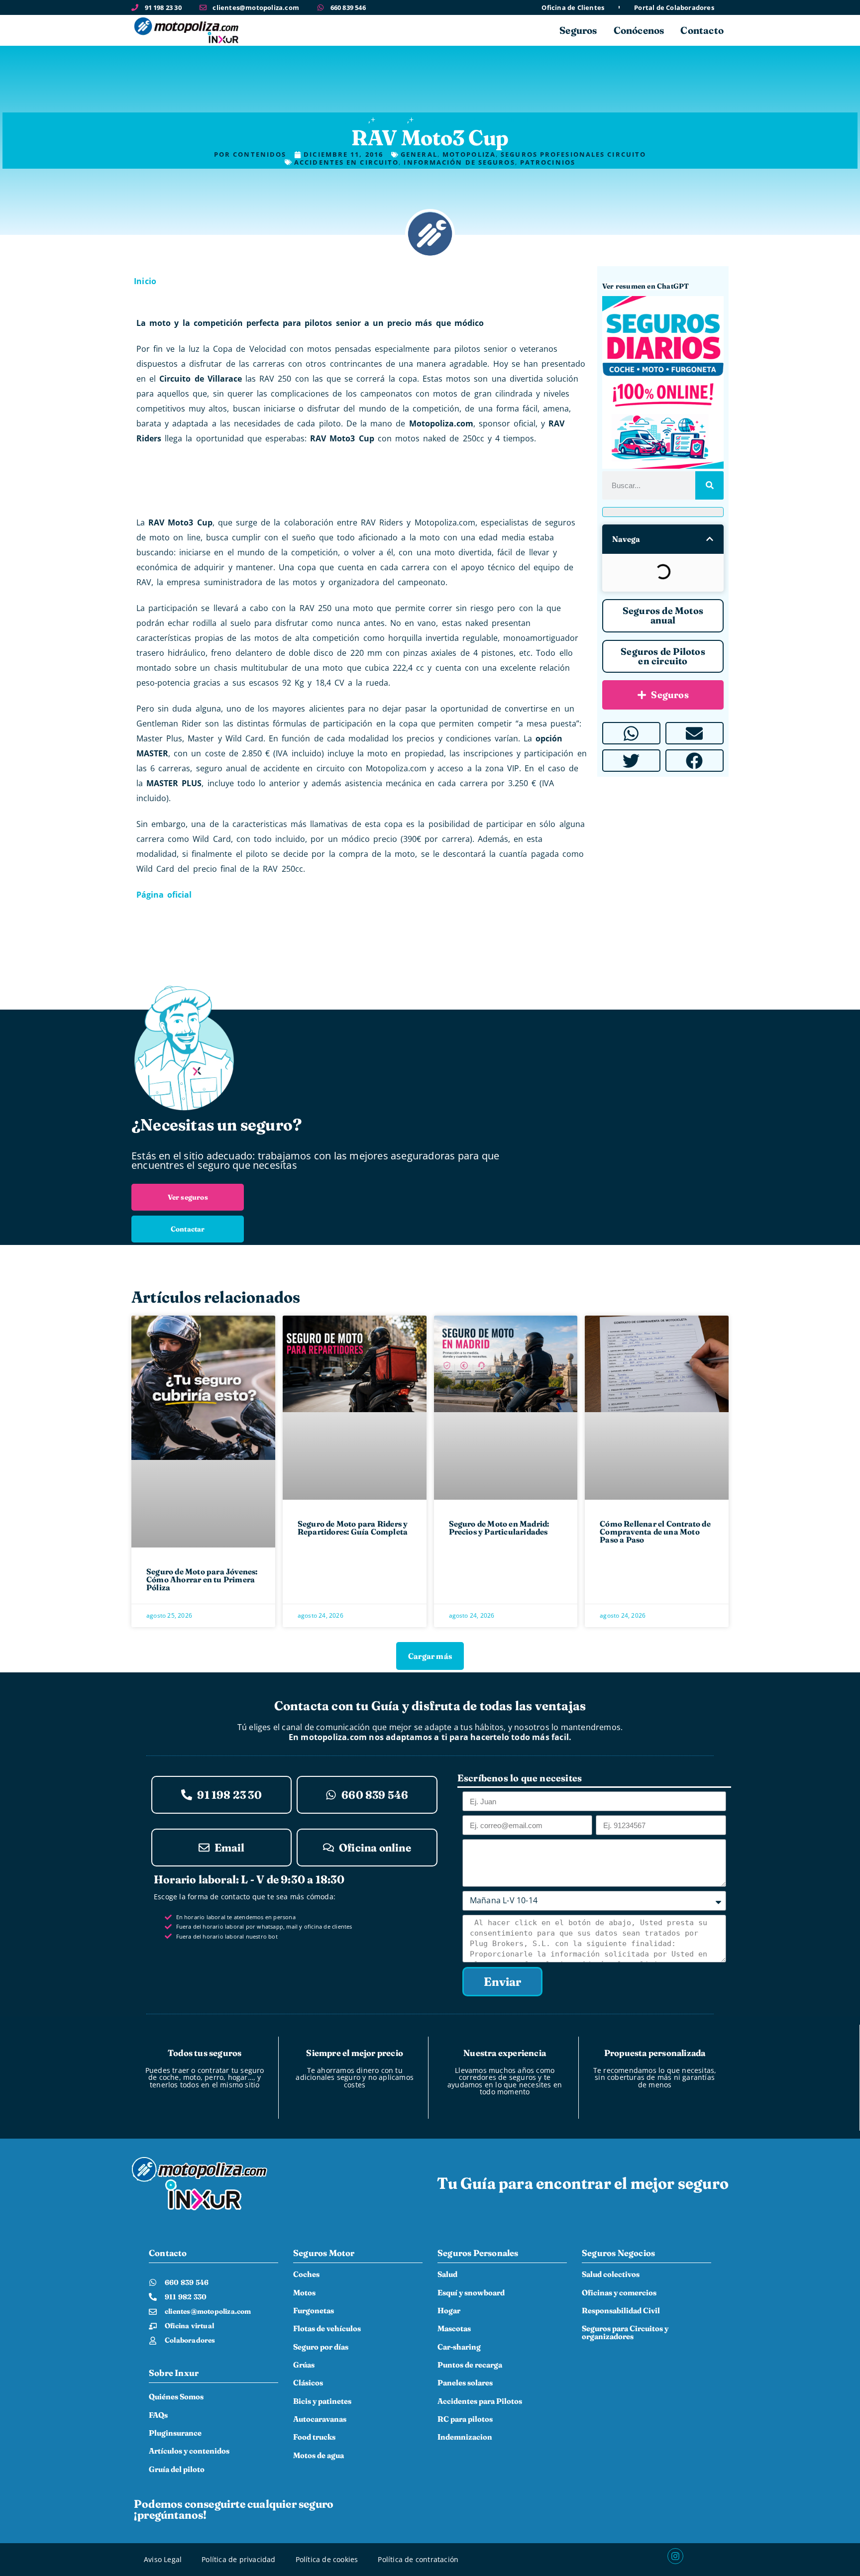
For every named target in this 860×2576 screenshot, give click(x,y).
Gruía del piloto (177, 2469)
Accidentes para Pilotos (480, 2401)
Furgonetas (314, 2311)
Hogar (449, 2311)
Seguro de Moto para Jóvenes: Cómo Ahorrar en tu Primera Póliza (202, 1579)
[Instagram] (675, 2556)
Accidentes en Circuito (346, 162)
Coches (306, 2274)
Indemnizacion (465, 2437)
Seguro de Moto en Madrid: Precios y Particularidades (499, 1528)
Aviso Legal (163, 2559)
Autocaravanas (320, 2419)
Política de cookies (327, 2559)
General (391, 119)
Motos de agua (319, 2455)
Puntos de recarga (470, 2365)
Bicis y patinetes (322, 2401)
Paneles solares (465, 2383)
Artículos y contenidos (189, 2451)
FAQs (158, 2415)
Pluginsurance (175, 2433)
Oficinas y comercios (619, 2293)
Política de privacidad (238, 2559)
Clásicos (308, 2383)
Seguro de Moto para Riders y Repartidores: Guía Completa (353, 1528)
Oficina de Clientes (573, 8)
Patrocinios (548, 162)
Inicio (145, 281)
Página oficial (164, 895)
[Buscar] (709, 485)
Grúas (304, 2365)
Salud (447, 2274)
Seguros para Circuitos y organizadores (625, 2332)
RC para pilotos (465, 2419)
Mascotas (454, 2328)
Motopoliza (345, 119)
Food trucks (314, 2437)
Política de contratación (418, 2559)
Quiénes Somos (176, 2397)
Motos (304, 2293)
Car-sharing (459, 2347)
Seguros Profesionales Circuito (476, 119)
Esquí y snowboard (471, 2293)
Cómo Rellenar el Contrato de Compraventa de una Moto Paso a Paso (655, 1532)
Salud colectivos (611, 2274)
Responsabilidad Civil (621, 2311)
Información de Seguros (459, 162)
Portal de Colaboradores (674, 8)
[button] (710, 539)
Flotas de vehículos (327, 2328)
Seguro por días (321, 2347)
